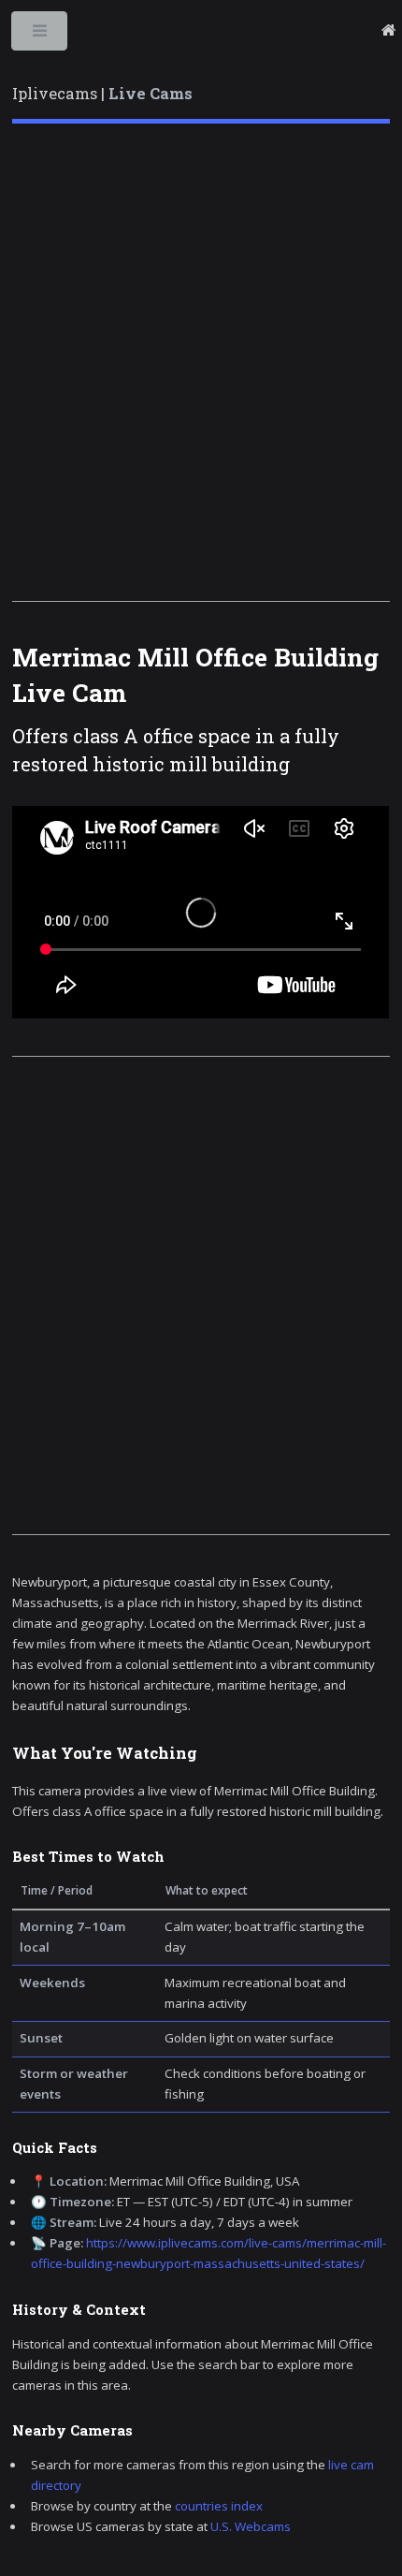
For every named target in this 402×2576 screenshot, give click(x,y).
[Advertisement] (201, 362)
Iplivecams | (102, 94)
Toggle (41, 35)
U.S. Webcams (251, 2526)
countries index (219, 2506)
